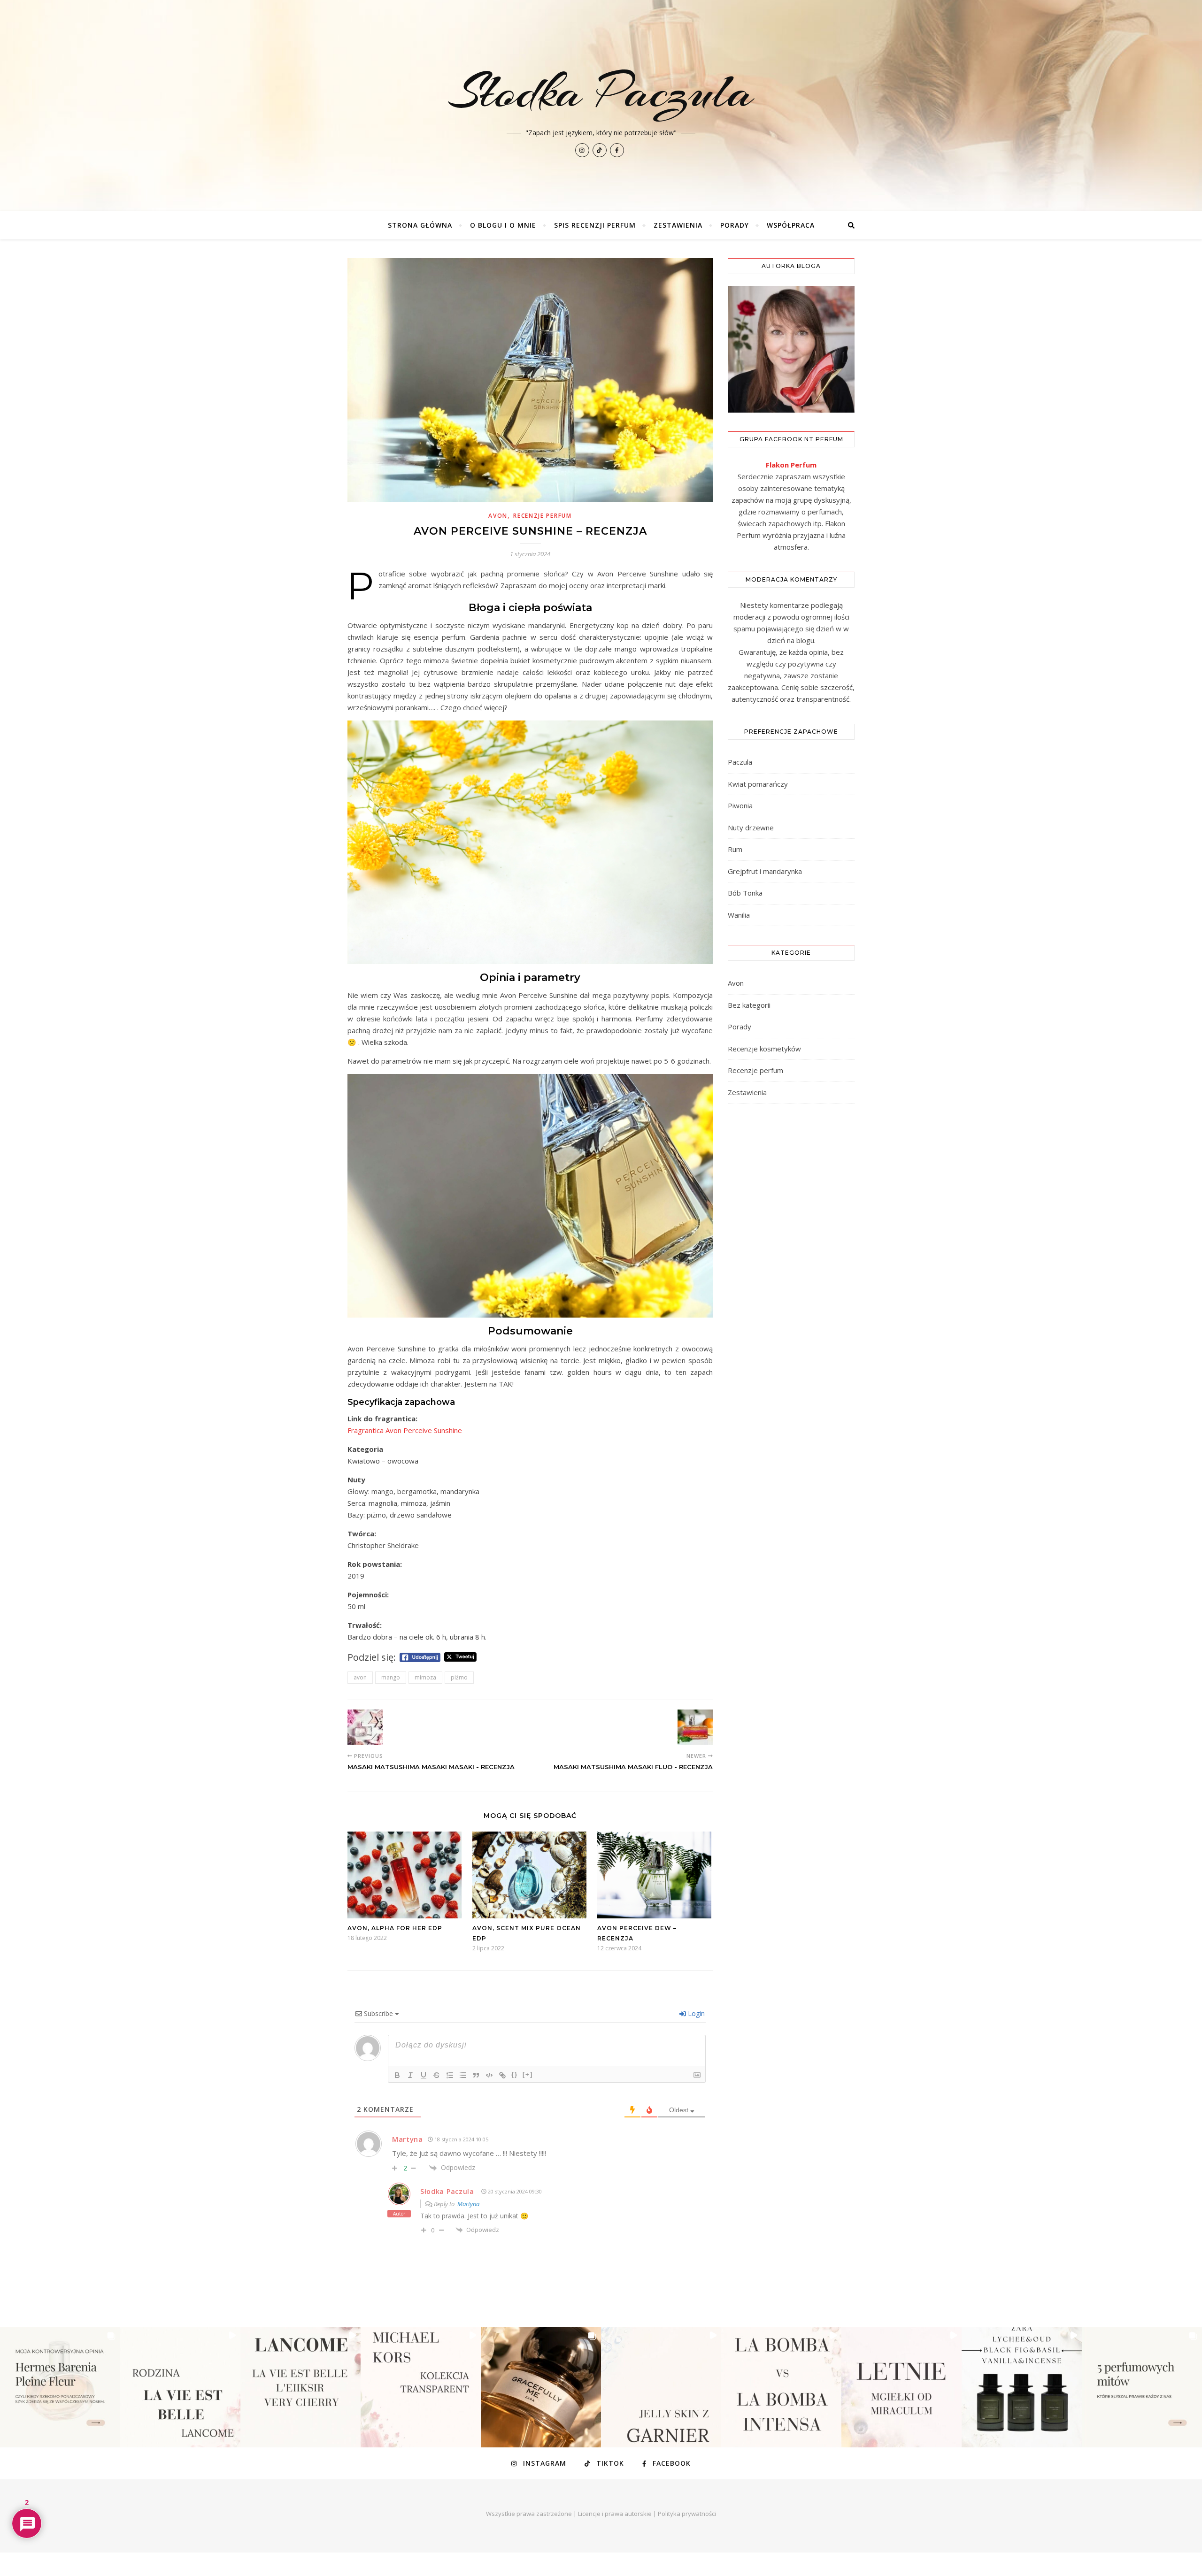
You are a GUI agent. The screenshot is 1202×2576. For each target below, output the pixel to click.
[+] (528, 2074)
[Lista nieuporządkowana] (463, 2075)
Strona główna (420, 225)
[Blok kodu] (489, 2075)
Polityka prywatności (687, 2514)
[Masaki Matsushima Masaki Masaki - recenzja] (365, 1727)
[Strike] (437, 2075)
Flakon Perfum (791, 465)
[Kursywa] (410, 2075)
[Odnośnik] (502, 2075)
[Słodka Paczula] (601, 106)
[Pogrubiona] (397, 2075)
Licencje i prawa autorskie (615, 2514)
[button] (60, 2387)
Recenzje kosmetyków (764, 1049)
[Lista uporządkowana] (450, 2075)
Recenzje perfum (543, 516)
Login (695, 2013)
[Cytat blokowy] (476, 2075)
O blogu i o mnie (503, 225)
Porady (735, 225)
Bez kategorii (749, 1005)
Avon (498, 516)
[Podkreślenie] (424, 2075)
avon (360, 1677)
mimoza (425, 1677)
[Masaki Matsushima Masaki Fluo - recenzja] (695, 1727)
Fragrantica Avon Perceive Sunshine (405, 1430)
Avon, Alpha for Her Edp (395, 1928)
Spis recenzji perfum (595, 225)
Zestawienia (678, 225)
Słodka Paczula (447, 2191)
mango (391, 1677)
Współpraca (791, 225)
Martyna (468, 2204)
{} (515, 2074)
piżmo (459, 1677)
